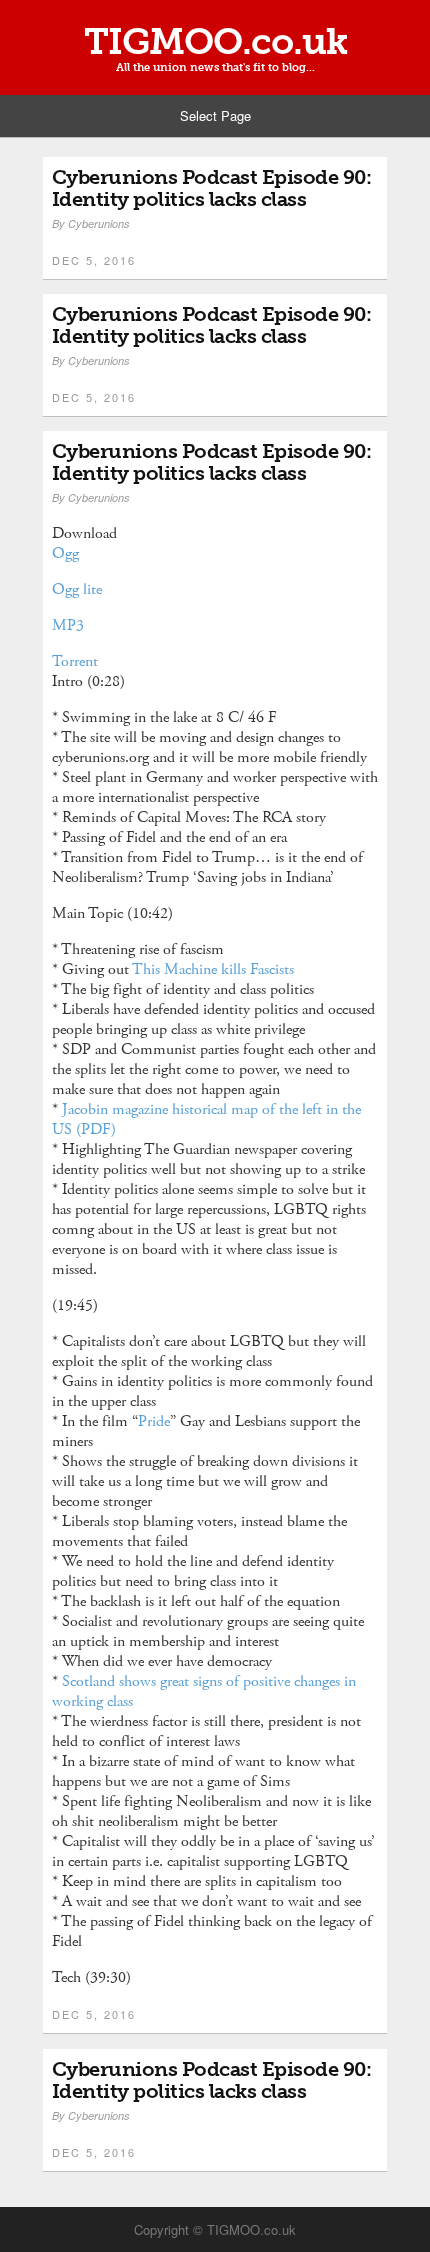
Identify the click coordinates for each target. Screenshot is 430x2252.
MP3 (68, 625)
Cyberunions (99, 223)
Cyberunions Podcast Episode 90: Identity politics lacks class (212, 188)
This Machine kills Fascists (215, 969)
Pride (154, 1421)
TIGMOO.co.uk (215, 42)
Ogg (65, 553)
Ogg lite (77, 589)
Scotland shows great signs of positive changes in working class (204, 1691)
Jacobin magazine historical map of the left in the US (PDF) (206, 1119)
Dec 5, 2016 (94, 260)
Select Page (215, 115)
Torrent (75, 661)
